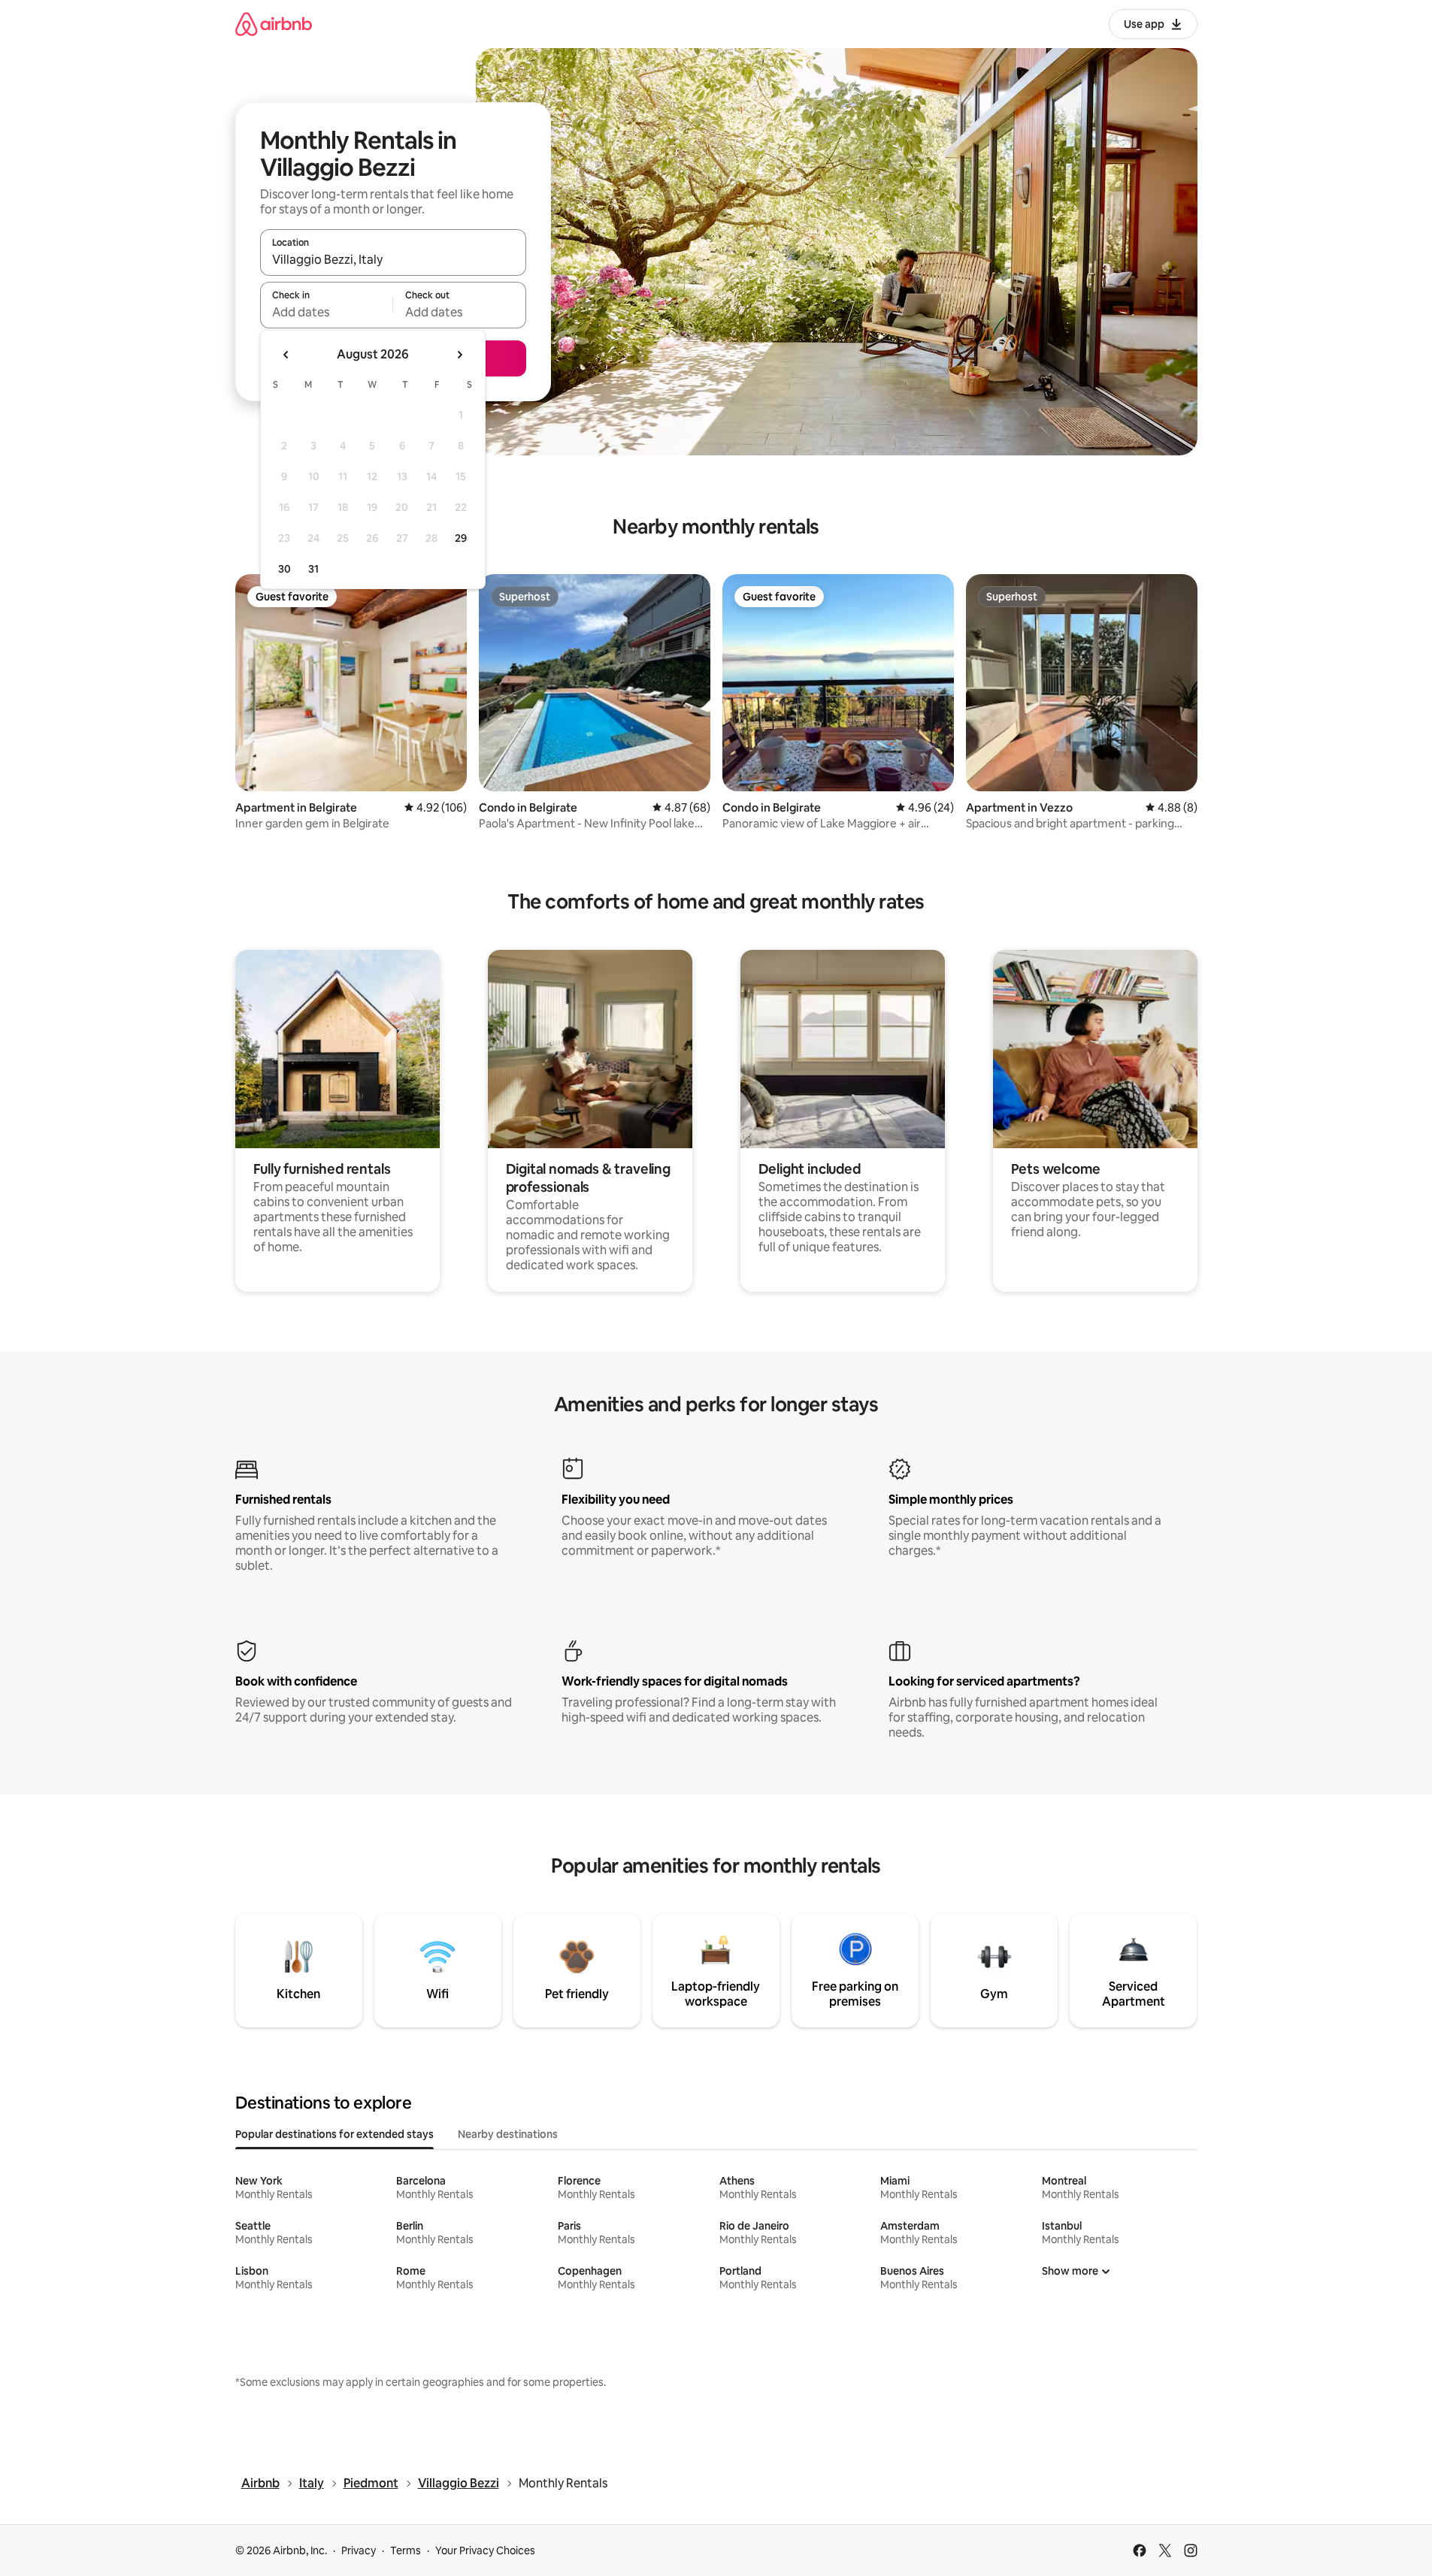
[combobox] (393, 259)
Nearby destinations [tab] (508, 2134)
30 (285, 569)
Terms (406, 2550)
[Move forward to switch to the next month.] (459, 355)
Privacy (359, 2550)
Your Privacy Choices (485, 2550)
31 (313, 569)
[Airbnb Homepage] (274, 24)
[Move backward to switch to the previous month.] (286, 355)
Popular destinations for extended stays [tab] (335, 2134)
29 (461, 538)
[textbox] (327, 312)
